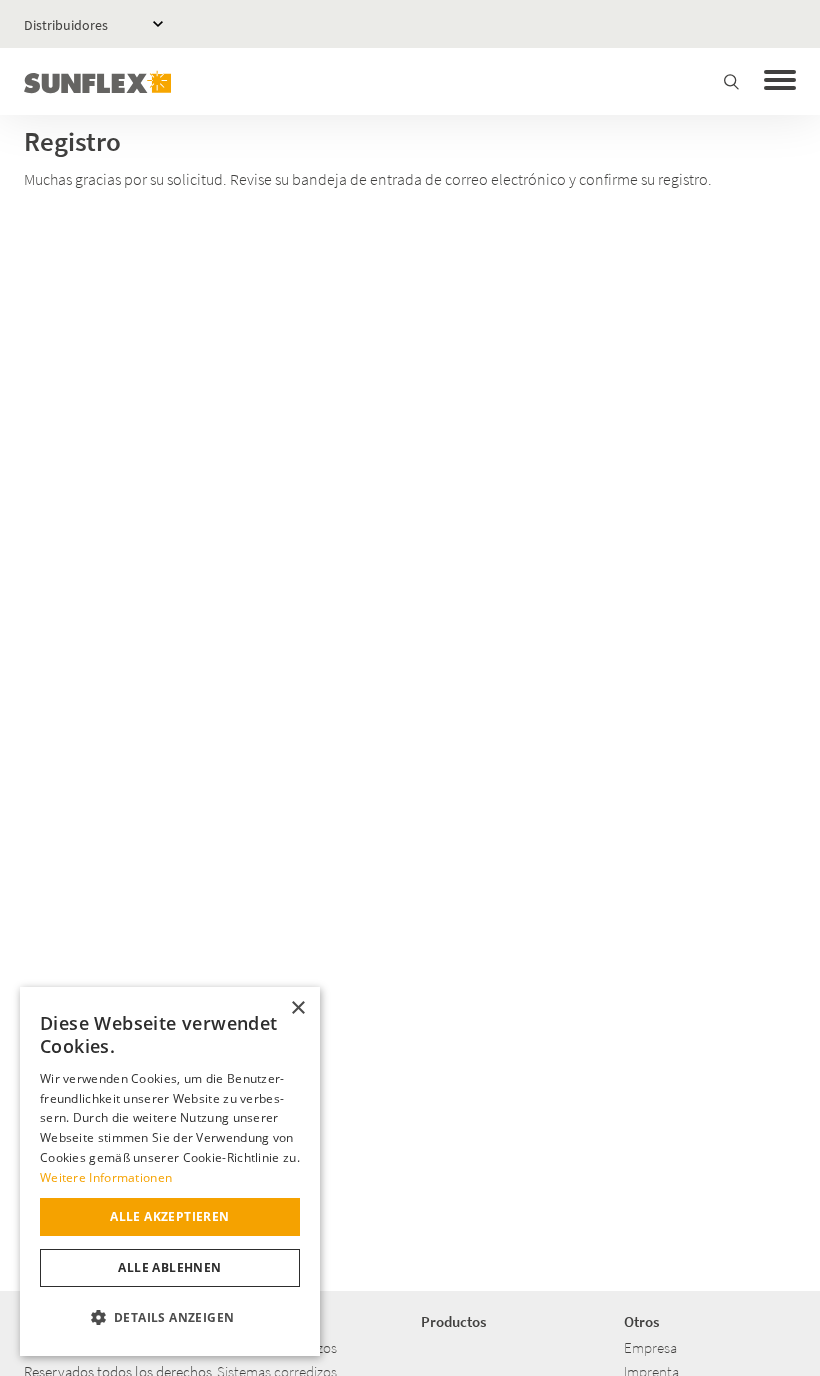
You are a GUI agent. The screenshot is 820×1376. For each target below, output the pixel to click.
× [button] (297, 1008)
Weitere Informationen (106, 1177)
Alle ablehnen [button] (169, 1267)
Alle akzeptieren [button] (169, 1216)
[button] (170, 1318)
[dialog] (170, 1171)
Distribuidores (66, 25)
